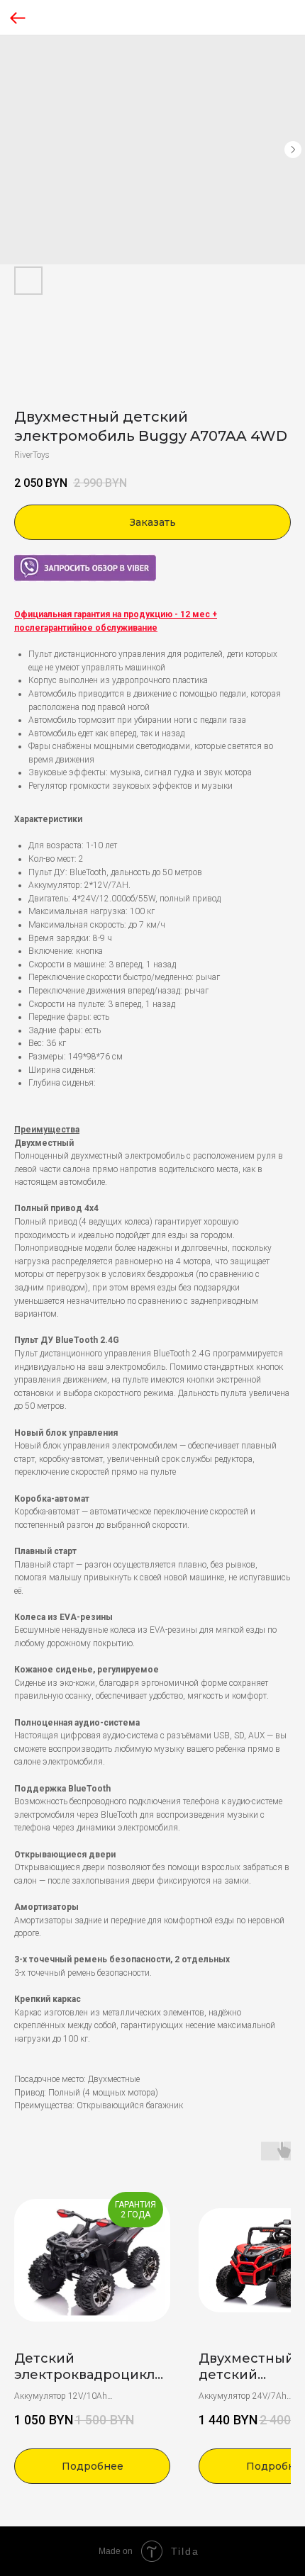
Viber (23, 561)
